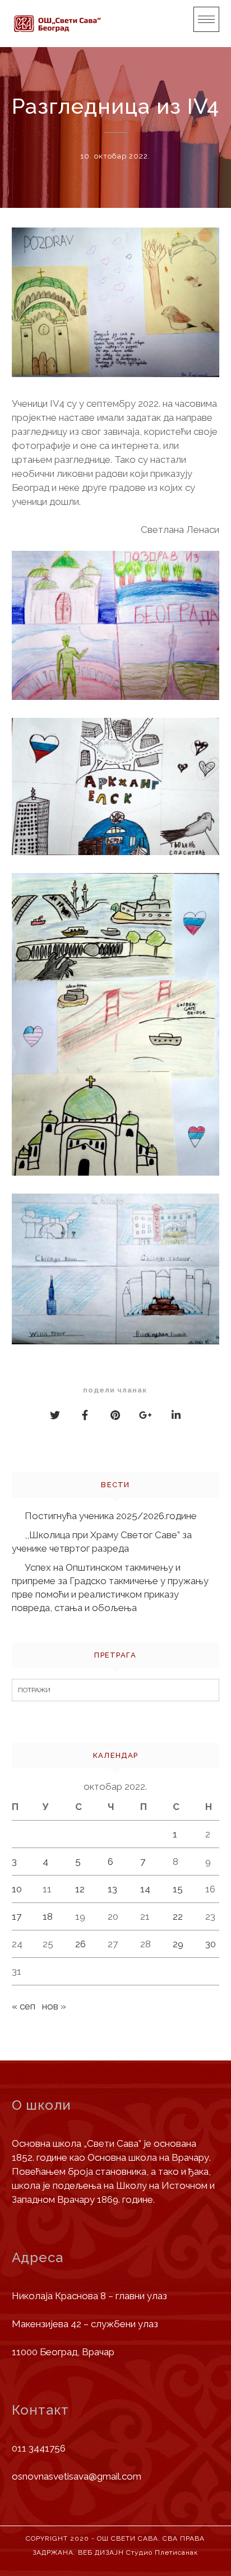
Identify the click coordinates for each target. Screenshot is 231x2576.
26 (80, 1944)
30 (211, 1944)
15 (178, 1889)
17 (17, 1916)
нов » (54, 2006)
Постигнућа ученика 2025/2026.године (111, 1516)
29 (178, 1944)
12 (80, 1889)
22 (178, 1916)
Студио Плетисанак (162, 2552)
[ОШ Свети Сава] (57, 24)
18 (48, 1916)
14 (145, 1889)
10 (17, 1889)
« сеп (24, 2006)
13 (112, 1889)
